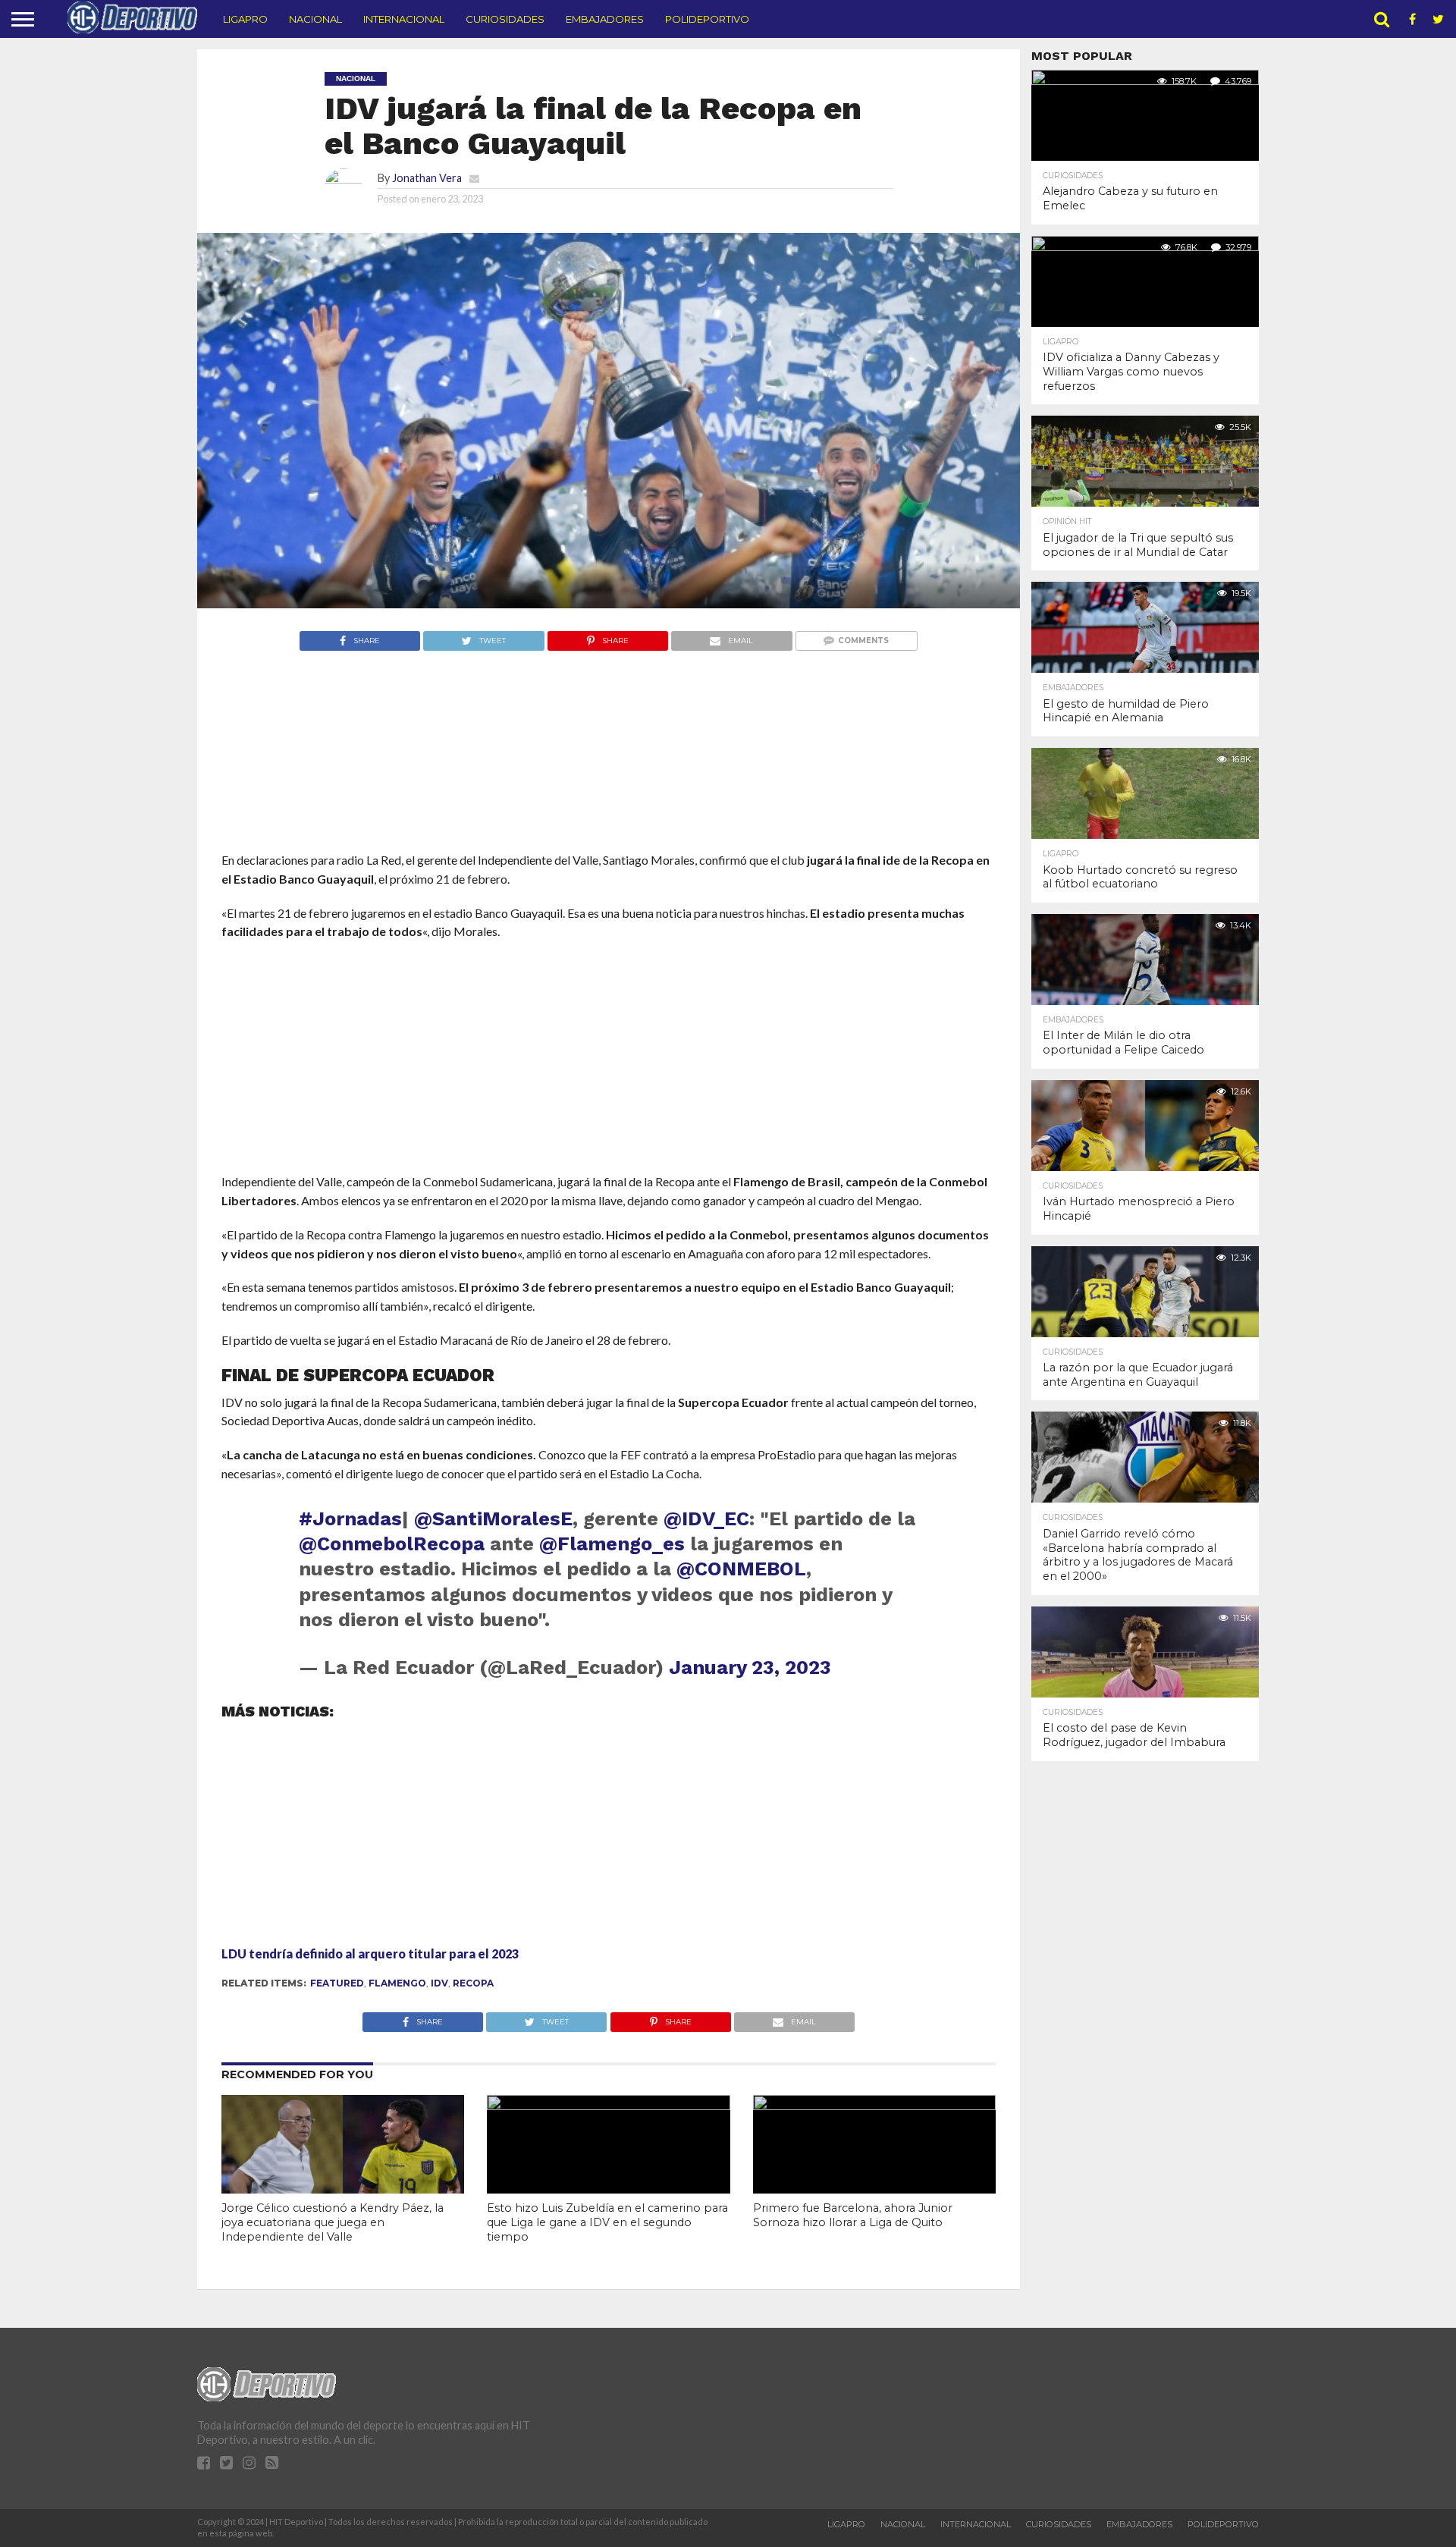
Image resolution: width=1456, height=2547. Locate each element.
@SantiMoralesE (493, 1518)
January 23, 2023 (750, 1667)
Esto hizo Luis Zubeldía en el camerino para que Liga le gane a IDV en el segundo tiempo (607, 2222)
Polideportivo (707, 19)
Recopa (473, 1983)
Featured (337, 1983)
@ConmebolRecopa (392, 1544)
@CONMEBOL (741, 1569)
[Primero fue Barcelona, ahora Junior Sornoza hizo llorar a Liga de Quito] (874, 2105)
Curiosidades (505, 19)
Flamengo (397, 1983)
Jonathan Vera (427, 178)
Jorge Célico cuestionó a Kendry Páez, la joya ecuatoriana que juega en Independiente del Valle (333, 2222)
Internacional (404, 19)
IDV (439, 1983)
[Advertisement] (609, 780)
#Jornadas (350, 1518)
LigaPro (245, 19)
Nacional (315, 19)
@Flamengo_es (612, 1544)
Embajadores (605, 19)
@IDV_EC (706, 1518)
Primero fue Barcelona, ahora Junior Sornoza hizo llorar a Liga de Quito (853, 2215)
